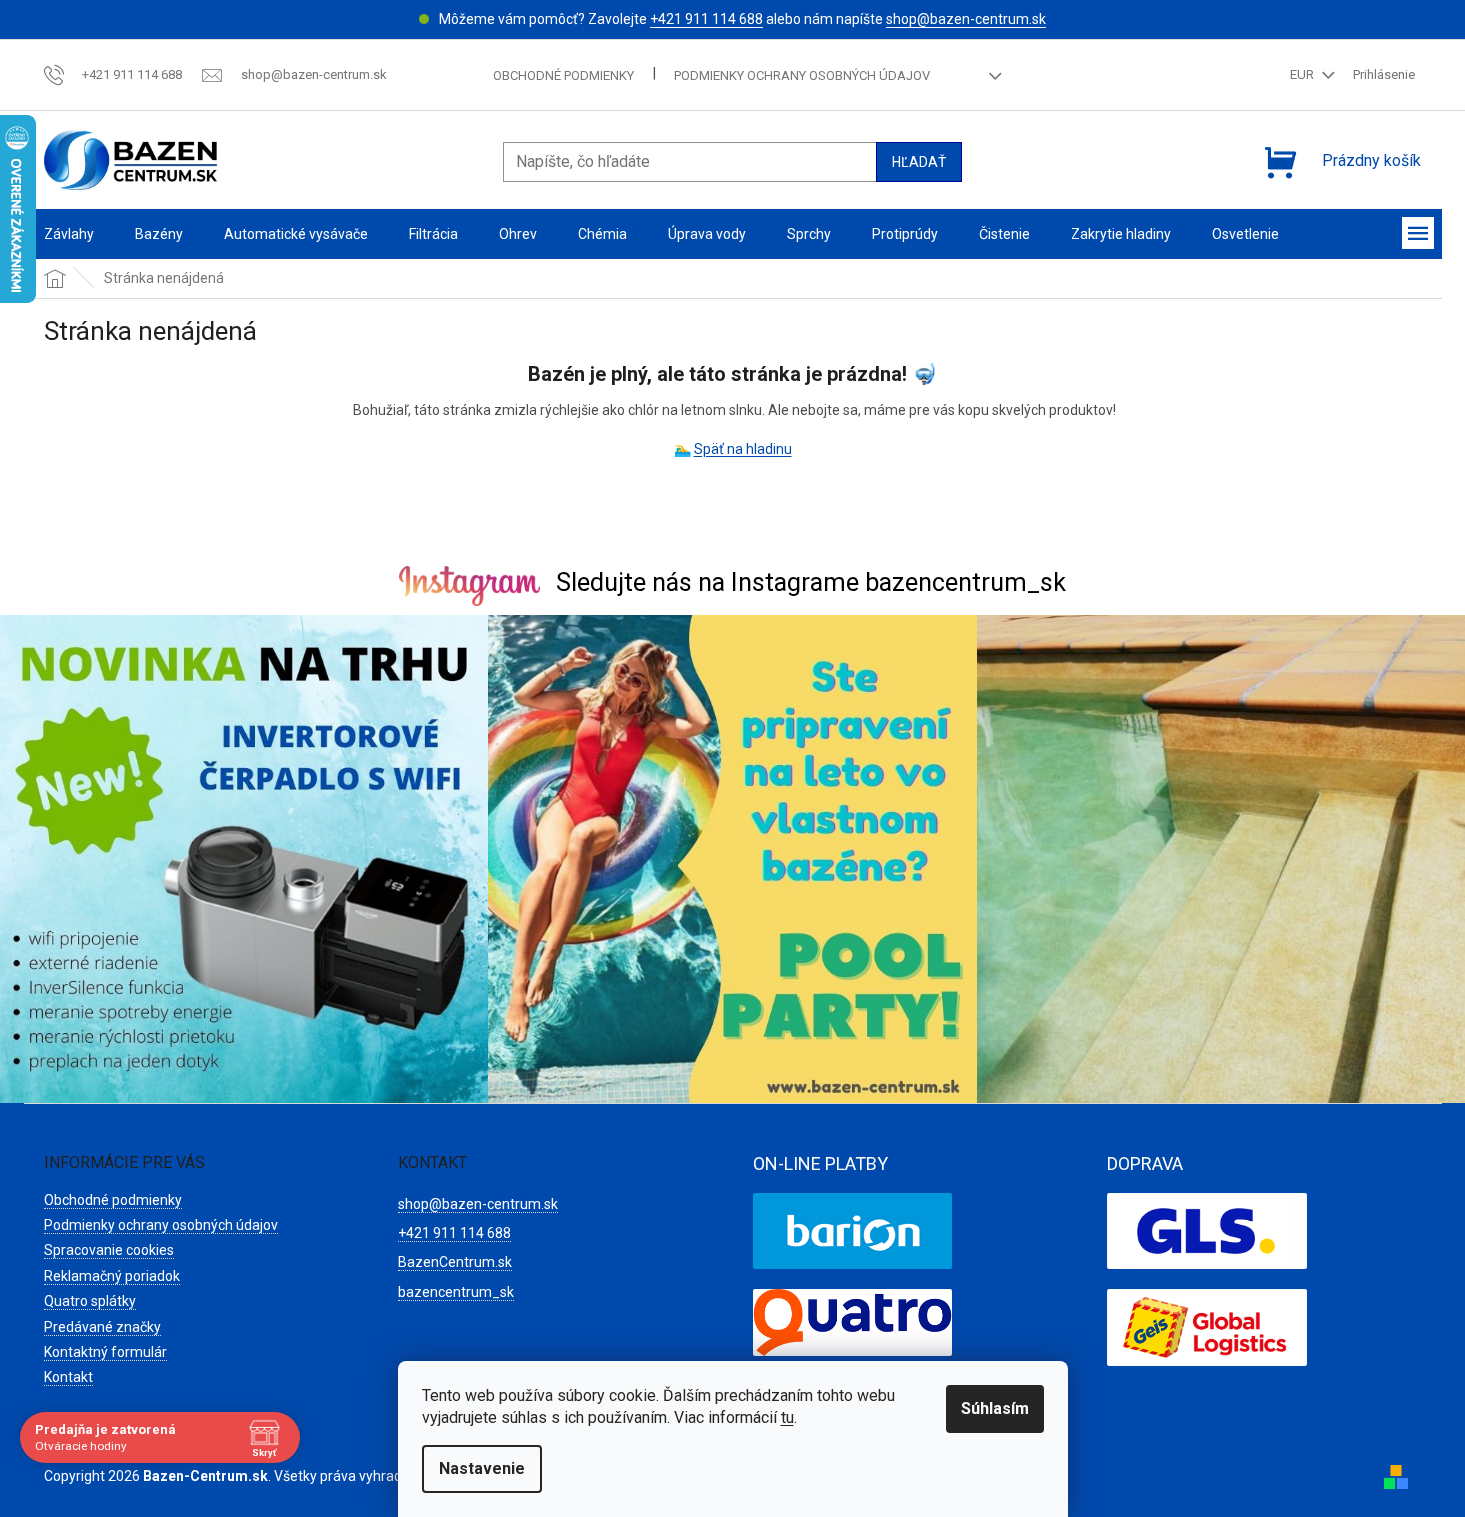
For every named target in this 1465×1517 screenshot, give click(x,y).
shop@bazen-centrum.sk (966, 19)
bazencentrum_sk (456, 1292)
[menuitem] (69, 234)
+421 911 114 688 (706, 19)
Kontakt (68, 1377)
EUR (1303, 74)
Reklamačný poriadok (112, 1276)
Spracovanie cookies (109, 1250)
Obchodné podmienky (563, 75)
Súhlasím (995, 1408)
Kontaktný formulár (105, 1352)
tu (787, 1417)
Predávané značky (102, 1327)
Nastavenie (482, 1468)
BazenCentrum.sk (455, 1262)
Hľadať (919, 162)
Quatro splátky (90, 1301)
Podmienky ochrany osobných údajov (802, 75)
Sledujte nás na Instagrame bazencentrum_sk (811, 582)
